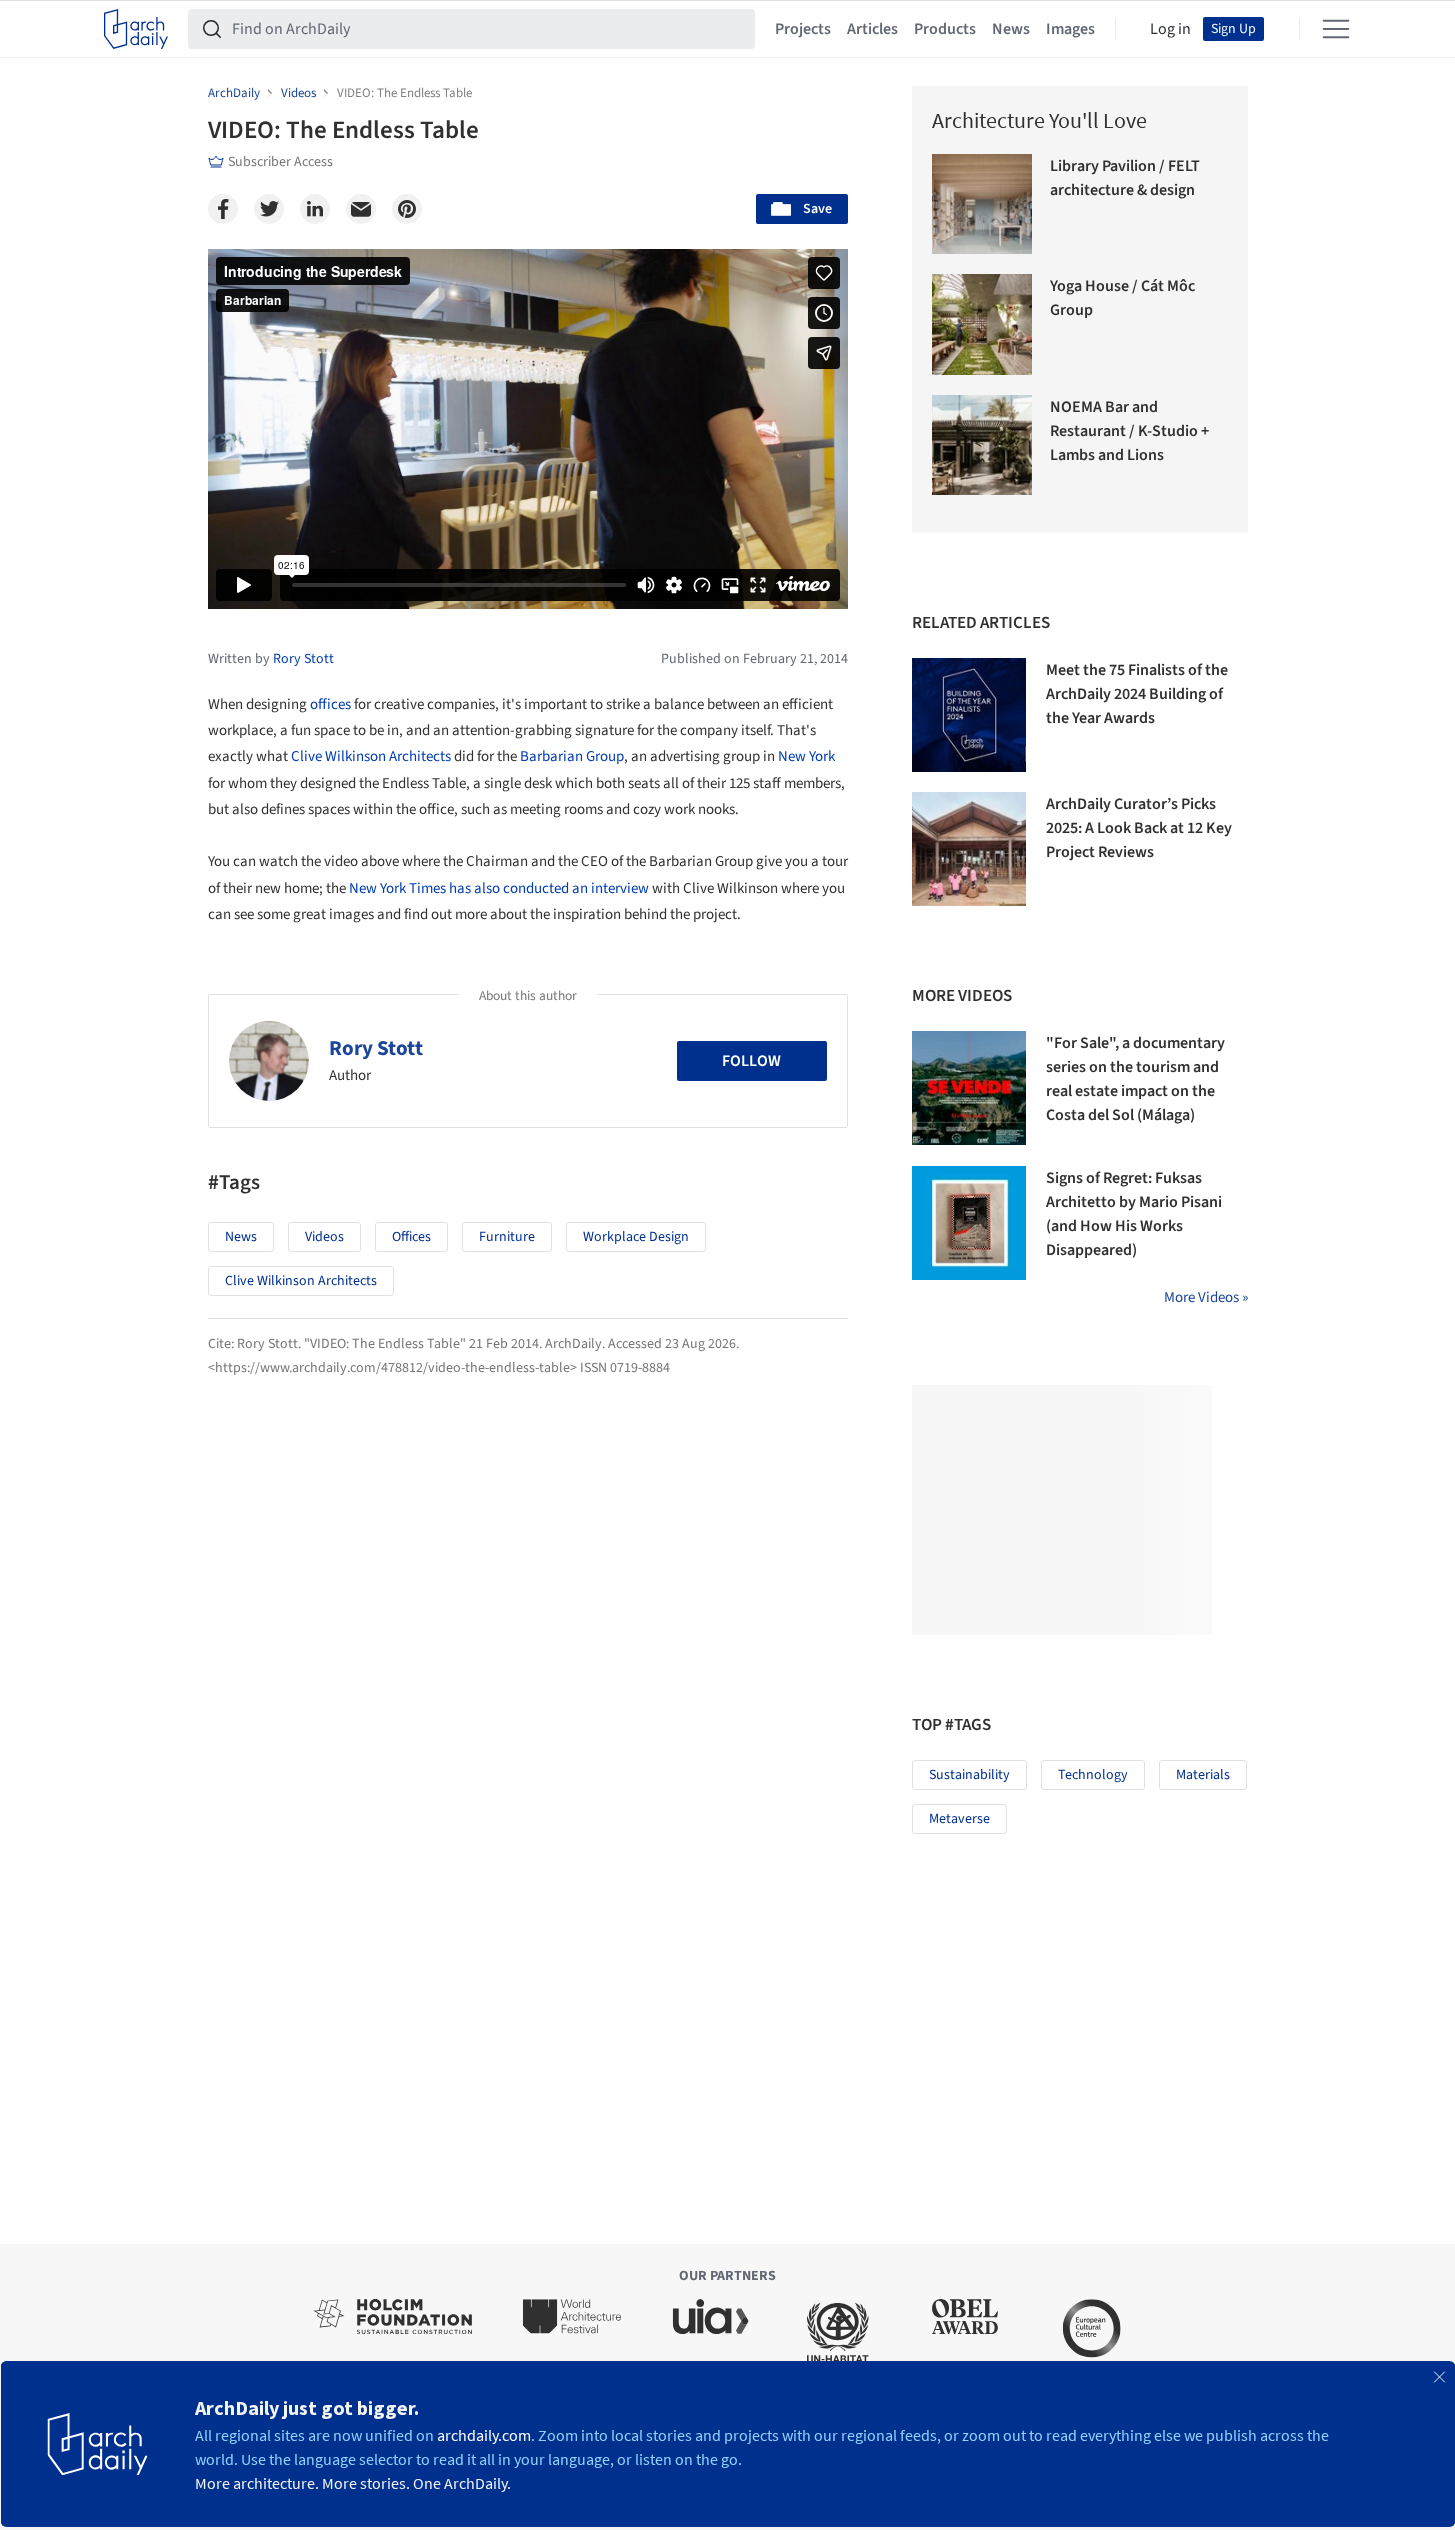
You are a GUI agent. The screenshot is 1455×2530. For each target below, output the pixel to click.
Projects (803, 29)
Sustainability (969, 1775)
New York (806, 756)
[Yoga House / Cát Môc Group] (982, 324)
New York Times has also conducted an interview (499, 888)
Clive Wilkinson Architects (371, 756)
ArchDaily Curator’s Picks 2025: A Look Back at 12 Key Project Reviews (1139, 828)
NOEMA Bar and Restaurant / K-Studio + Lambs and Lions (1129, 431)
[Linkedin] (315, 209)
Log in (1170, 29)
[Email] (361, 209)
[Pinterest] (407, 209)
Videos (324, 1237)
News (1011, 29)
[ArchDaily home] (136, 29)
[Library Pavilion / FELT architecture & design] (982, 204)
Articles (872, 29)
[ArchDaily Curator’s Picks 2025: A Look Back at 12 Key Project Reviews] (969, 849)
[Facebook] (223, 209)
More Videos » (1206, 1297)
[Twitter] (269, 209)
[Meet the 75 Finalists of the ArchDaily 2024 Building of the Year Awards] (969, 715)
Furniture (507, 1237)
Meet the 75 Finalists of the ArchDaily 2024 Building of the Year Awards (1137, 694)
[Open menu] (1336, 29)
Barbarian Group (572, 756)
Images (1070, 29)
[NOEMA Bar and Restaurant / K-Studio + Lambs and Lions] (982, 445)
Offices (411, 1237)
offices (330, 704)
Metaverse (959, 1819)
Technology (1093, 1775)
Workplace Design (636, 1237)
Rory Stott (376, 1048)
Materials (1203, 1775)
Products (945, 29)
